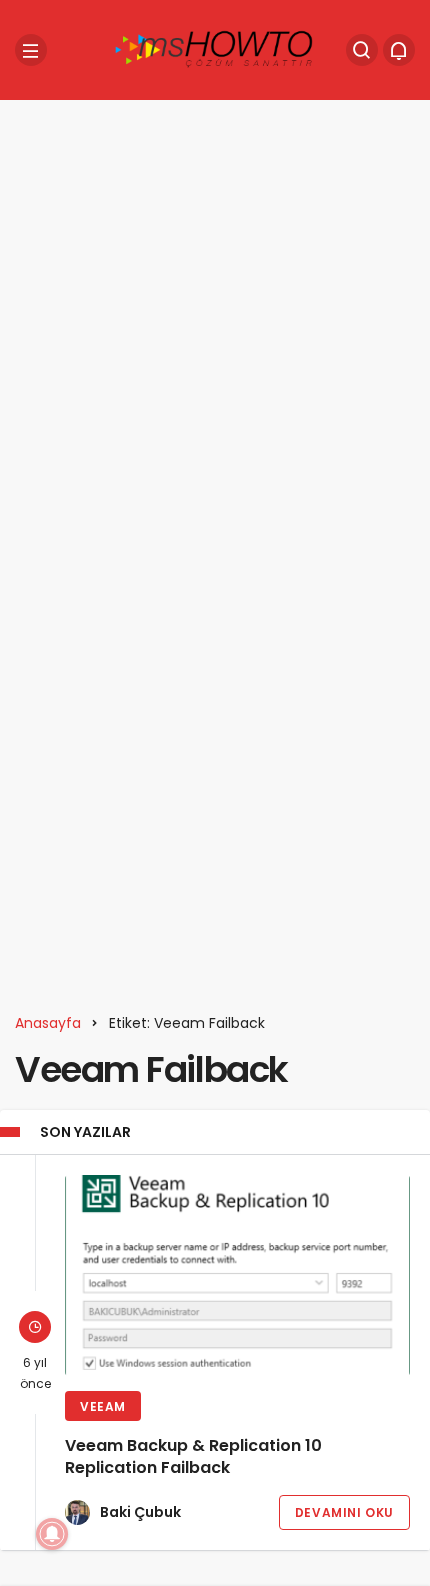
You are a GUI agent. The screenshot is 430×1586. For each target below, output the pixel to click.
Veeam (103, 1406)
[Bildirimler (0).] (399, 50)
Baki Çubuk (140, 1512)
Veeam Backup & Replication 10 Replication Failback (193, 1457)
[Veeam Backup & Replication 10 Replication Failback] (237, 1275)
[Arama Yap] (362, 50)
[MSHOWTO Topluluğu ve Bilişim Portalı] (215, 48)
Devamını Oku (344, 1512)
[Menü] (31, 50)
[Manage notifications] (52, 1534)
